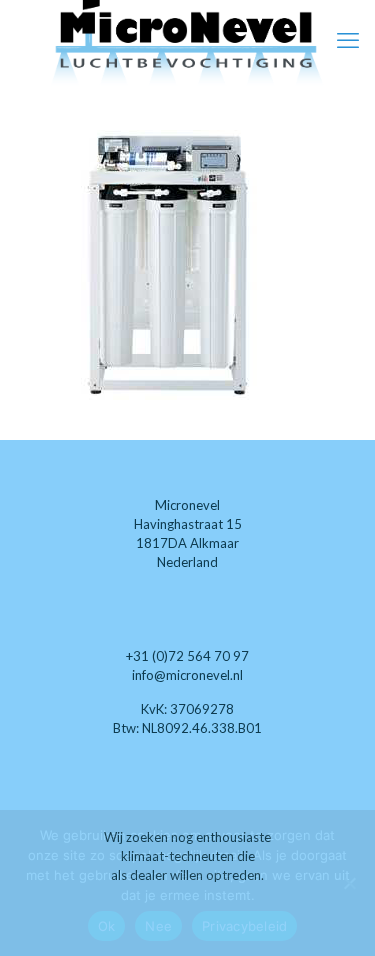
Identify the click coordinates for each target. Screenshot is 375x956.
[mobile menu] (348, 40)
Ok (107, 926)
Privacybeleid (244, 926)
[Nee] (350, 883)
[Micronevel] (187, 44)
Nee (158, 926)
